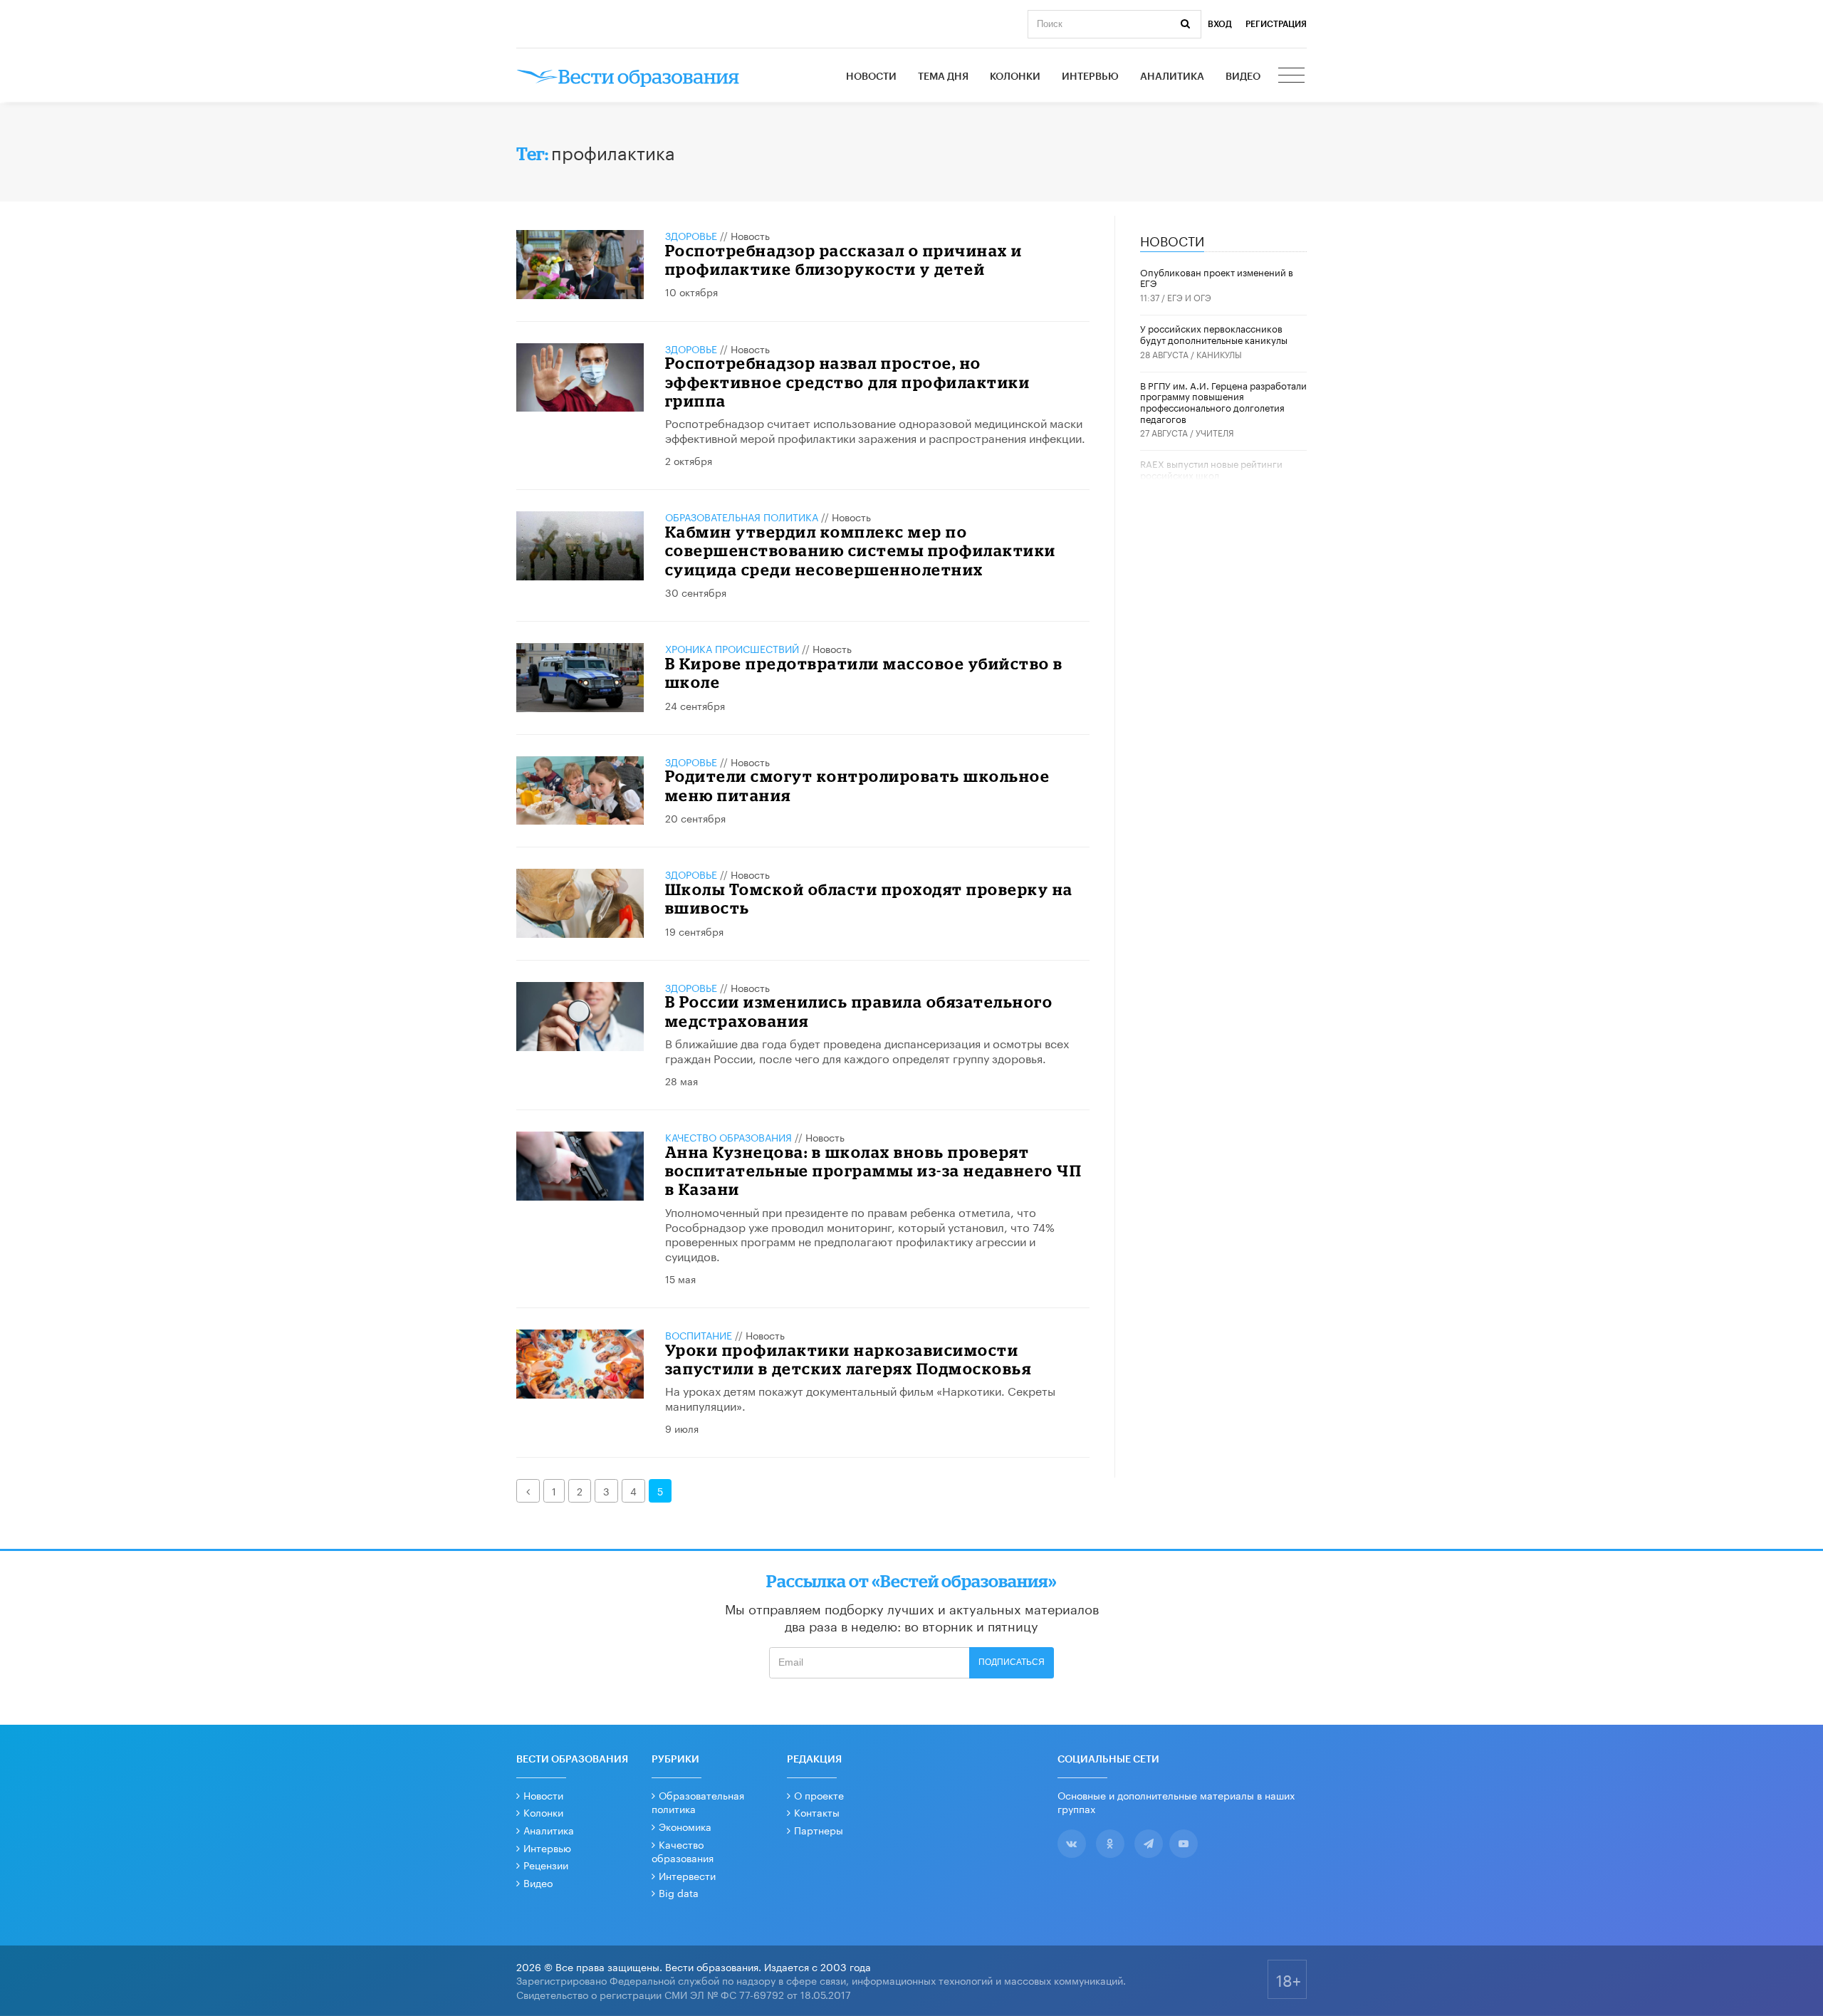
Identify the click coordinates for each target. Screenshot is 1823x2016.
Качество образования (728, 1137)
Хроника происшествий (732, 648)
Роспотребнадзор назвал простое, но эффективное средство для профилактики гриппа (848, 382)
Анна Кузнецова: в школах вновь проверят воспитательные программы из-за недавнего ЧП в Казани (874, 1171)
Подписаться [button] (1012, 1662)
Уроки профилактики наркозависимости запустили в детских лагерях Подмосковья (848, 1359)
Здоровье (691, 235)
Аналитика (1172, 77)
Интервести (687, 1875)
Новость (750, 235)
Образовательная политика (742, 516)
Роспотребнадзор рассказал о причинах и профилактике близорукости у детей (844, 260)
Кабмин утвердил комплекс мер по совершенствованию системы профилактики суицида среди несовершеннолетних (861, 550)
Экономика (685, 1826)
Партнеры (819, 1829)
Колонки (1015, 77)
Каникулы (1219, 354)
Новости (871, 77)
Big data (679, 1892)
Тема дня (943, 77)
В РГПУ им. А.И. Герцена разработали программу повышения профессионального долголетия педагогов (1223, 401)
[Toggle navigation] (1292, 77)
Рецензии (546, 1864)
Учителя (1215, 432)
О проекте (819, 1795)
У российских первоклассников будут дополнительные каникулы (1214, 333)
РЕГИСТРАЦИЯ (1276, 24)
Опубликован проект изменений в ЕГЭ (1217, 277)
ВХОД (1220, 24)
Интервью (1090, 77)
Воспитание (699, 1335)
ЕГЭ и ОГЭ (1189, 297)
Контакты (817, 1812)
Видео (1243, 77)
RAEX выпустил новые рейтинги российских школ (1211, 469)
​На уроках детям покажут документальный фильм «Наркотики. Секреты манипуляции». (860, 1397)
